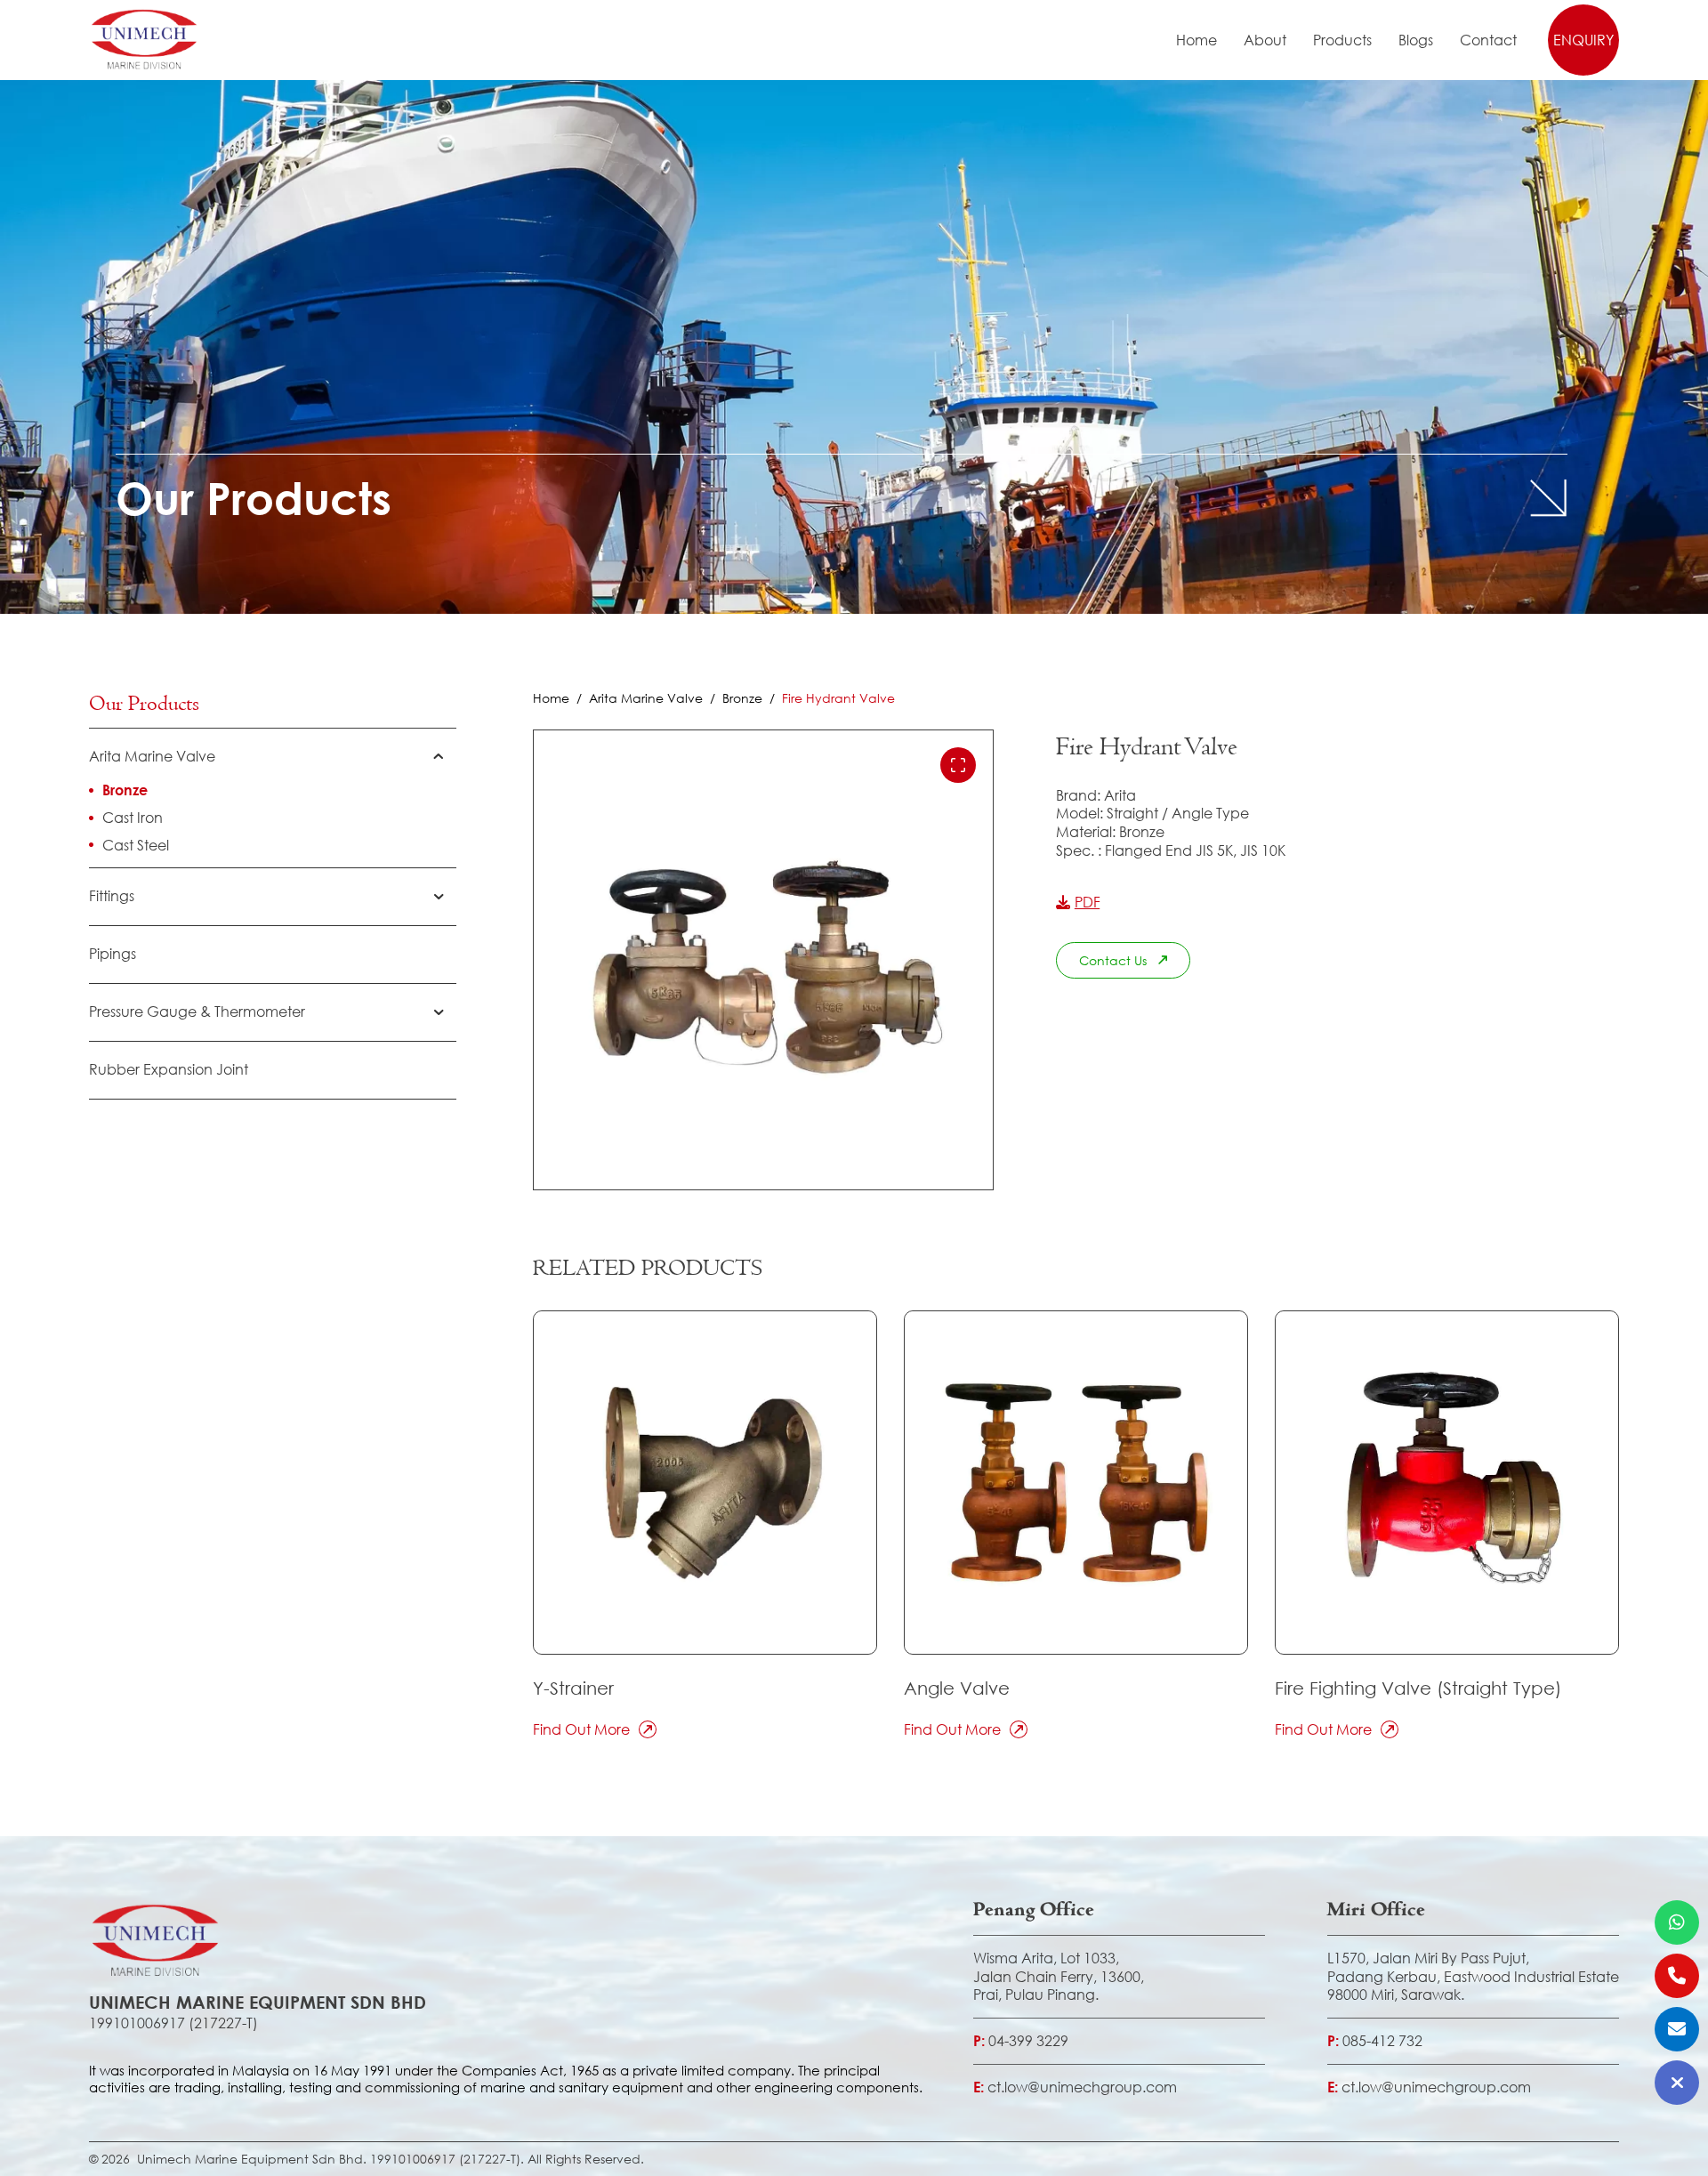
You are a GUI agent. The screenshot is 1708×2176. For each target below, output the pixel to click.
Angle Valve (957, 1688)
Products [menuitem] (1342, 40)
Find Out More (581, 1729)
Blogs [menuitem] (1416, 40)
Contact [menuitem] (1488, 40)
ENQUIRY (1583, 40)
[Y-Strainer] (705, 1483)
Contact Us (1113, 960)
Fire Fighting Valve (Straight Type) (1418, 1688)
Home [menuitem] (1196, 40)
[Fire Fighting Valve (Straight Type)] (1447, 1483)
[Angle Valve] (1076, 1483)
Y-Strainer (573, 1688)
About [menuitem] (1265, 40)
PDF (1088, 902)
